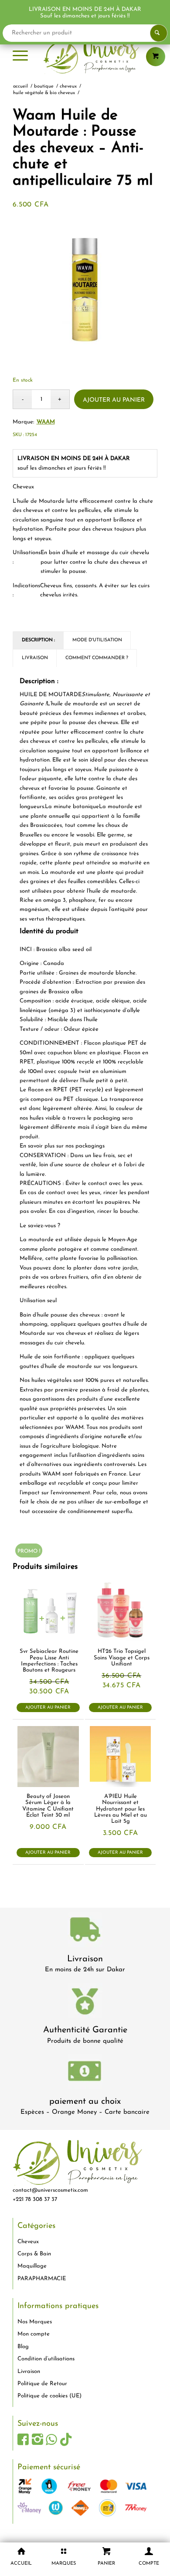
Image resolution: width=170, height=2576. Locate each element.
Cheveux (28, 2242)
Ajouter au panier (114, 400)
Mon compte (34, 2334)
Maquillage (32, 2266)
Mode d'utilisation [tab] (97, 640)
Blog (23, 2347)
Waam (46, 422)
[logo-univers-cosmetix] (85, 57)
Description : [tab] (38, 640)
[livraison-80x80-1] (85, 1931)
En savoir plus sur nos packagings (62, 1146)
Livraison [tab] (35, 658)
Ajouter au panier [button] (48, 1708)
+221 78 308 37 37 (35, 2199)
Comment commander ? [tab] (97, 658)
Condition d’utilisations (46, 2359)
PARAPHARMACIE (42, 2279)
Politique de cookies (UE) (49, 2396)
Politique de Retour (42, 2384)
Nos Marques (35, 2322)
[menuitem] (20, 57)
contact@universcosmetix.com (50, 2190)
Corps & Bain (34, 2254)
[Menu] (20, 57)
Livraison (85, 1959)
